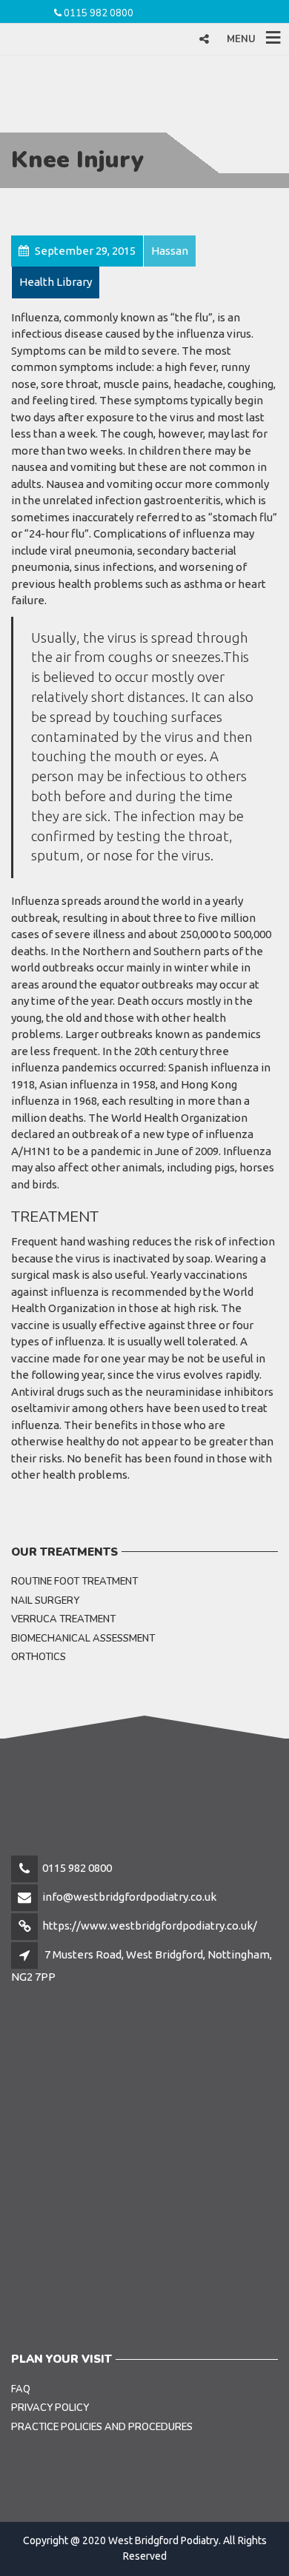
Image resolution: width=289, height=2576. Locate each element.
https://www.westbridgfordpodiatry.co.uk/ (150, 1926)
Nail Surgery (45, 1601)
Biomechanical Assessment (83, 1639)
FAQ (21, 2389)
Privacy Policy (50, 2408)
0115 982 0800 (99, 13)
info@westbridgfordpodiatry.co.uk (129, 1897)
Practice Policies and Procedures (102, 2427)
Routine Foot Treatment (74, 1582)
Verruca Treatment (63, 1619)
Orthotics (39, 1657)
